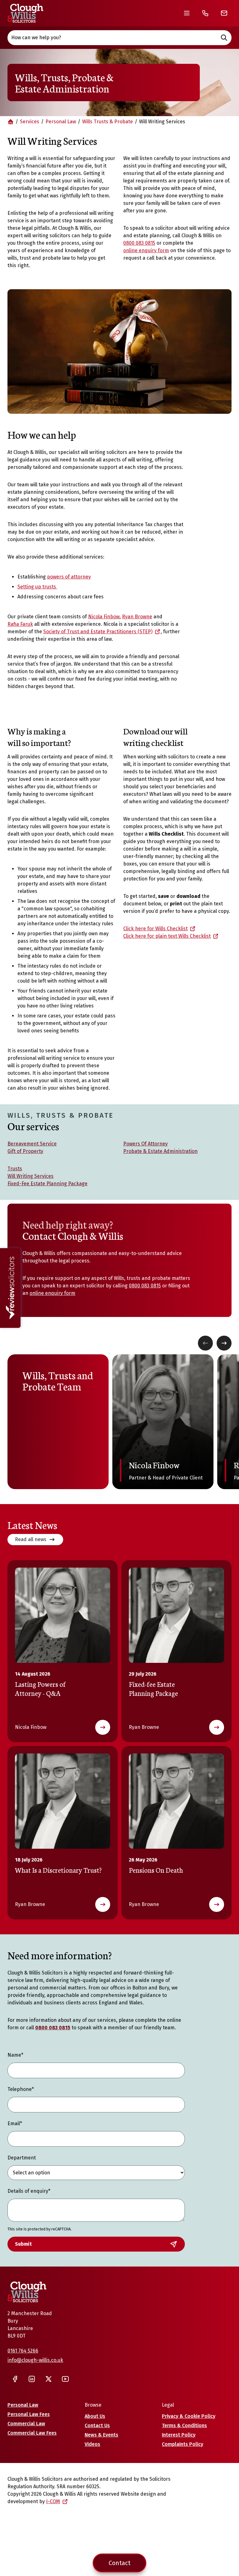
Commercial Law (26, 2424)
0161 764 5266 (23, 2351)
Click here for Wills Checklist (155, 929)
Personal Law (61, 122)
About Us (95, 2416)
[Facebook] (15, 2379)
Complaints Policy (183, 2444)
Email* (15, 2123)
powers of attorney (69, 577)
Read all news (31, 1539)
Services (30, 122)
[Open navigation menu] (187, 13)
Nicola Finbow (104, 617)
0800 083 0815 (139, 243)
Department (22, 2158)
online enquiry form (146, 250)
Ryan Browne (137, 617)
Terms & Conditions (184, 2425)
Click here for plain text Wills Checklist (167, 936)
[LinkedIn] (32, 2379)
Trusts (15, 1169)
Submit (23, 2244)
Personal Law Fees (29, 2414)
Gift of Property (25, 1151)
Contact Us (97, 2425)
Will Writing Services (30, 1176)
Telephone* (21, 2089)
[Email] (224, 13)
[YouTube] (65, 2379)
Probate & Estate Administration (160, 1151)
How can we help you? (36, 38)
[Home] (25, 13)
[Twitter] (49, 2379)
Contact (119, 2563)
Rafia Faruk (20, 624)
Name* (15, 2055)
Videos (92, 2444)
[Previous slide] (205, 1343)
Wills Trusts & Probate (108, 122)
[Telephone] (205, 13)
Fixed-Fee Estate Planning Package (47, 1184)
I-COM (53, 2501)
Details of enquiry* (29, 2191)
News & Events (101, 2435)
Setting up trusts (37, 587)
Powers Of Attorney (145, 1144)
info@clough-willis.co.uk (35, 2360)
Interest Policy (179, 2435)
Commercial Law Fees (32, 2433)
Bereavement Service (32, 1144)
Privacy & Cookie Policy (189, 2416)
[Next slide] (224, 1343)
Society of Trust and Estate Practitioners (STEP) (98, 632)
